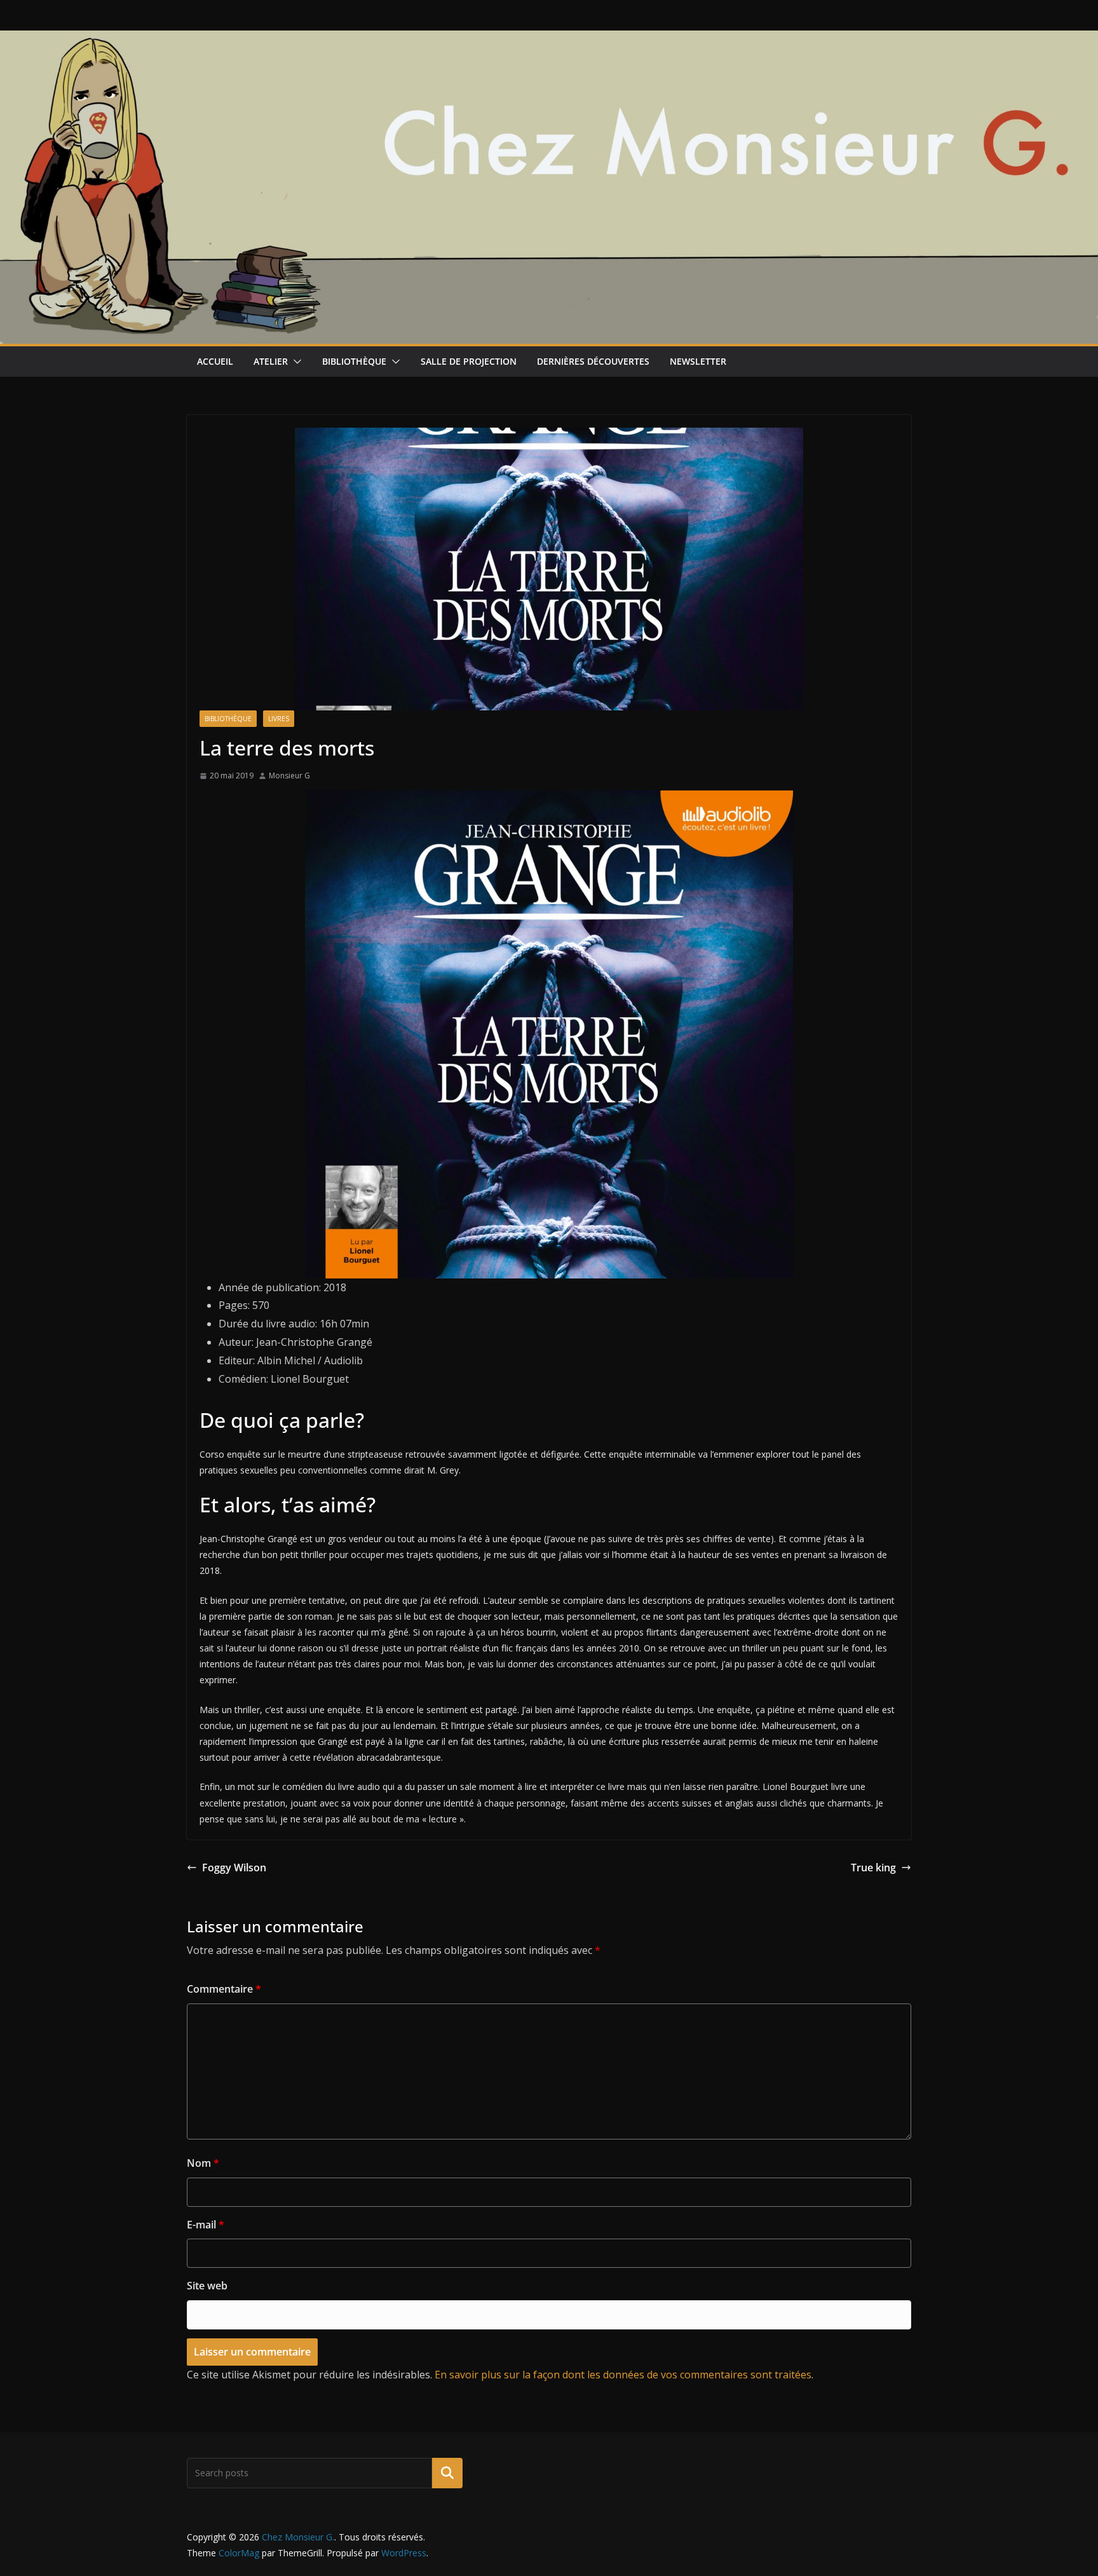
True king (873, 1868)
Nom (203, 2163)
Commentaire (224, 1989)
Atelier (271, 361)
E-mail (206, 2225)
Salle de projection (469, 361)
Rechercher (447, 2473)
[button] (295, 362)
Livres (279, 719)
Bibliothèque (354, 361)
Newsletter (698, 361)
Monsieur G (289, 776)
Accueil (215, 361)
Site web (207, 2286)
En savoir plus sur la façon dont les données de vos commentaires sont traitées (623, 2375)
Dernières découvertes (593, 361)
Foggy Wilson (234, 1868)
